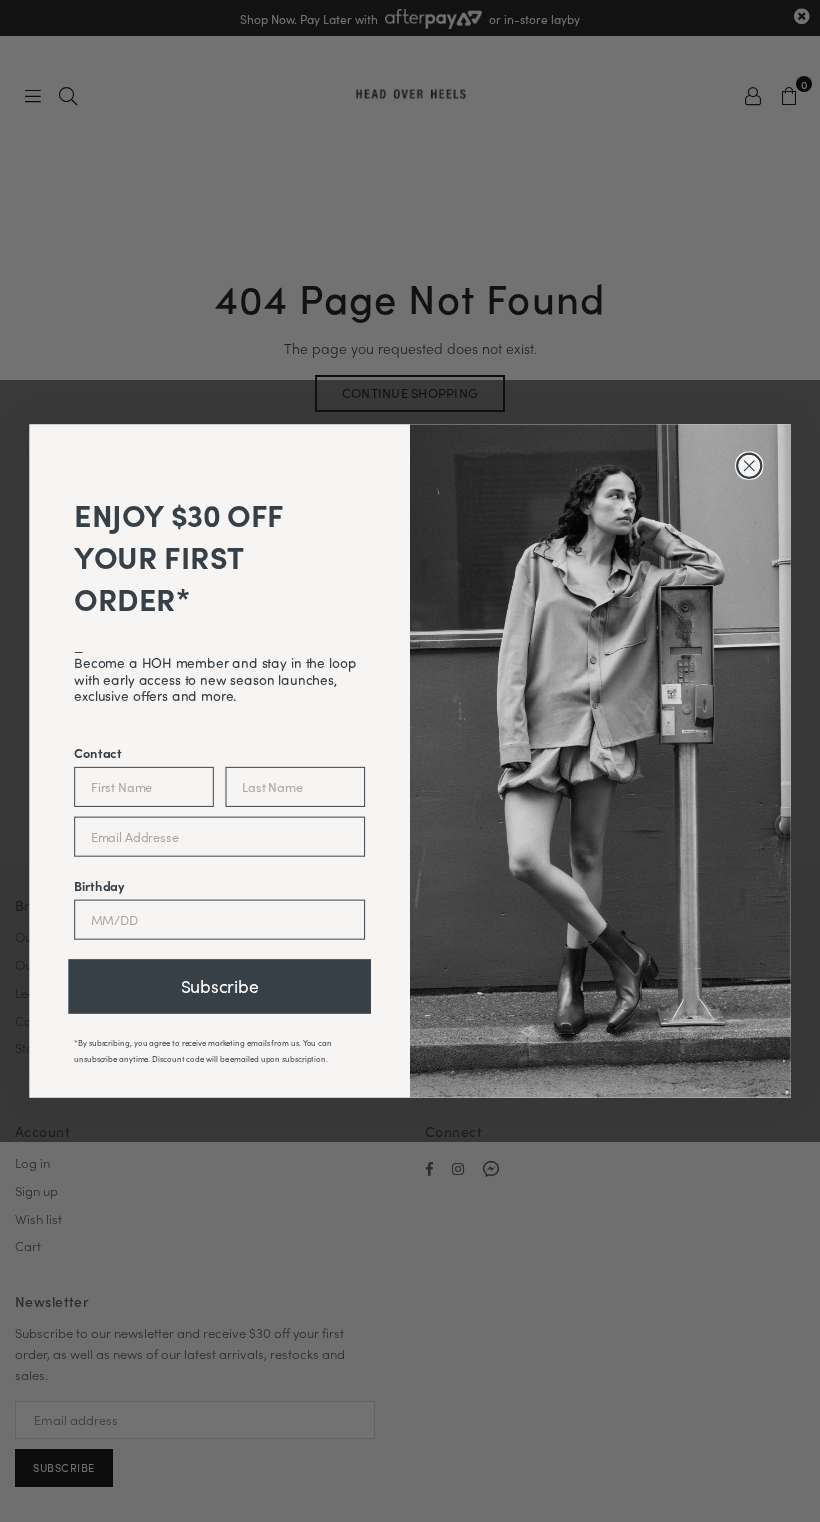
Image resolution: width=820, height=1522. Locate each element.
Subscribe (220, 986)
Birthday (99, 885)
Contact (98, 752)
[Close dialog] (749, 466)
